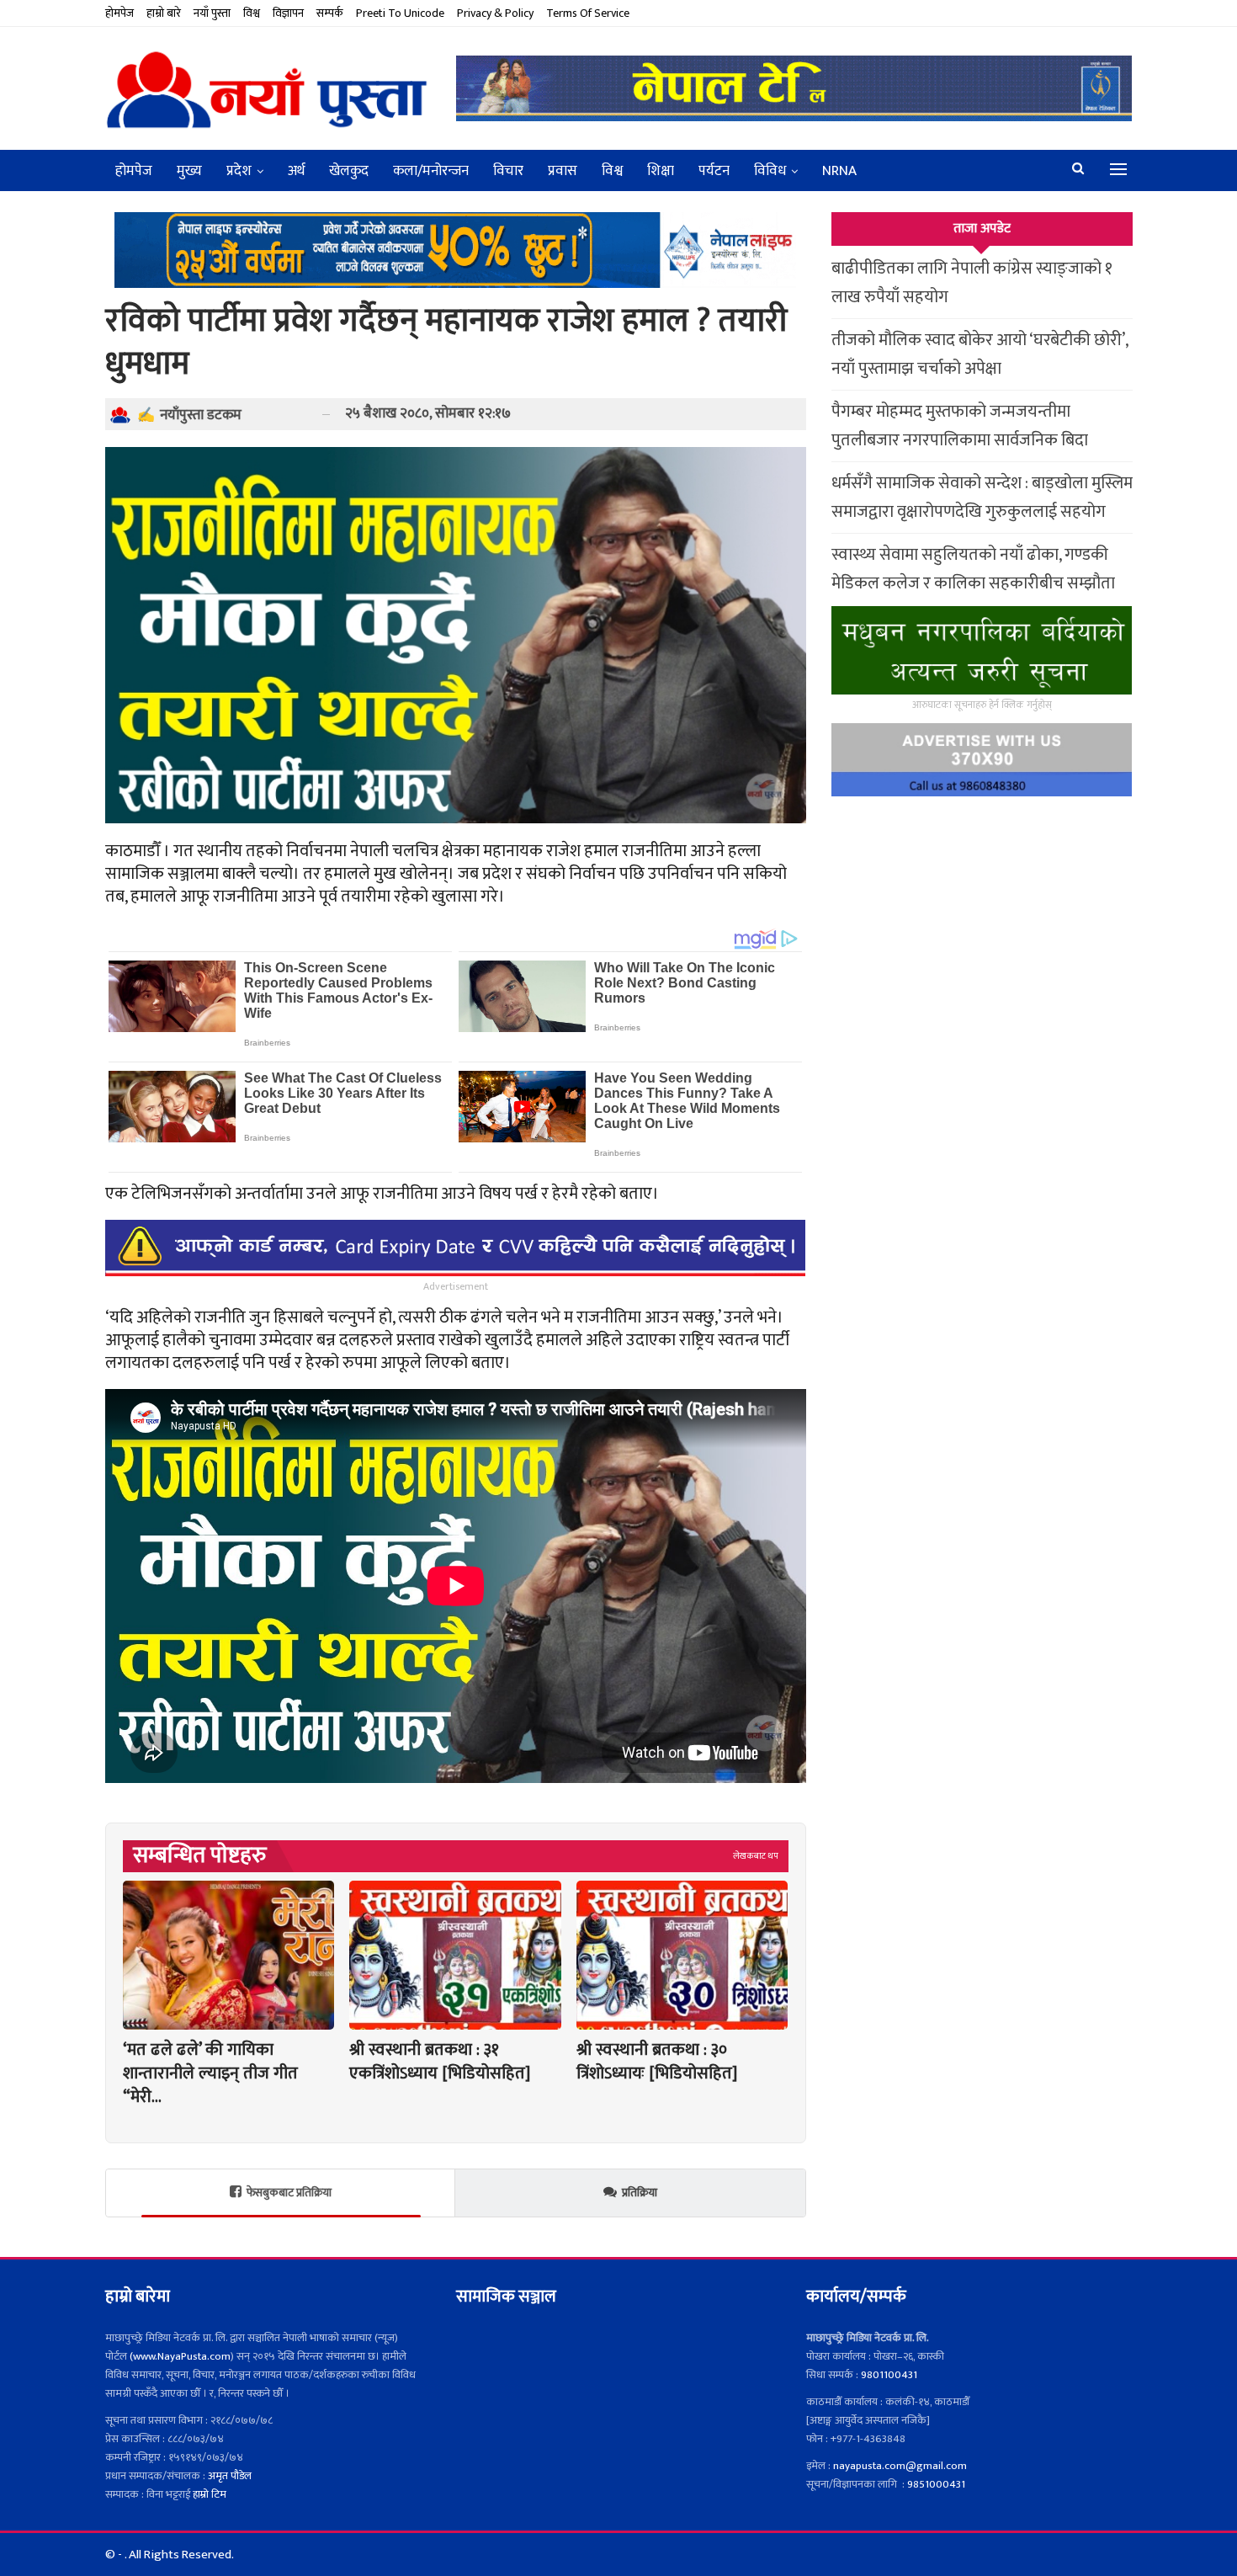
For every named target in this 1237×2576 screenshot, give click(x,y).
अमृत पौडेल (230, 2476)
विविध (770, 171)
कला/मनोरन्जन (431, 171)
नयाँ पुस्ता (212, 13)
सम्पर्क (330, 13)
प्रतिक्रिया (640, 2193)
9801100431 (889, 2375)
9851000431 (936, 2484)
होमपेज (119, 13)
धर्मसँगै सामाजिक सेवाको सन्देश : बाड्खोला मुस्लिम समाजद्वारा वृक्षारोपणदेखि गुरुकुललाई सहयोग (982, 498)
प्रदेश (239, 171)
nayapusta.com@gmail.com (900, 2466)
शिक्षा (661, 171)
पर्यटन (714, 171)
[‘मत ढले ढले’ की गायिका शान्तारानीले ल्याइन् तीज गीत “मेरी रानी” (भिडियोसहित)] (228, 1955)
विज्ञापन (288, 13)
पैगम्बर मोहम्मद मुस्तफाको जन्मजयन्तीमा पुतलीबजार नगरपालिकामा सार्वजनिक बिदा (960, 426)
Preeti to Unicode (400, 13)
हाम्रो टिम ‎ (212, 2494)
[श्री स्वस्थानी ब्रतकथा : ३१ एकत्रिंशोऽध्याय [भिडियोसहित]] (455, 1955)
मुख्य (189, 171)
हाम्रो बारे (164, 13)
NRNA (839, 171)
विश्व (252, 13)
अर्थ (296, 171)
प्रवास (563, 171)
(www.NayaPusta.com (180, 2356)
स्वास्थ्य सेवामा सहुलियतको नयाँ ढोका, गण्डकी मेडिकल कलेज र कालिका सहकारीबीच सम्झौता (973, 569)
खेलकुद (349, 171)
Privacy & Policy (495, 13)
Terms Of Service (588, 13)
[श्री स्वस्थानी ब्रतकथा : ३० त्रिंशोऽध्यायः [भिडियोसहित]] (682, 1955)
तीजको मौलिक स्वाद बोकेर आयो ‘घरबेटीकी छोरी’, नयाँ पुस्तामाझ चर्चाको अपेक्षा (980, 354)
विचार (508, 171)
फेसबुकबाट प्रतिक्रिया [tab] (289, 2193)
